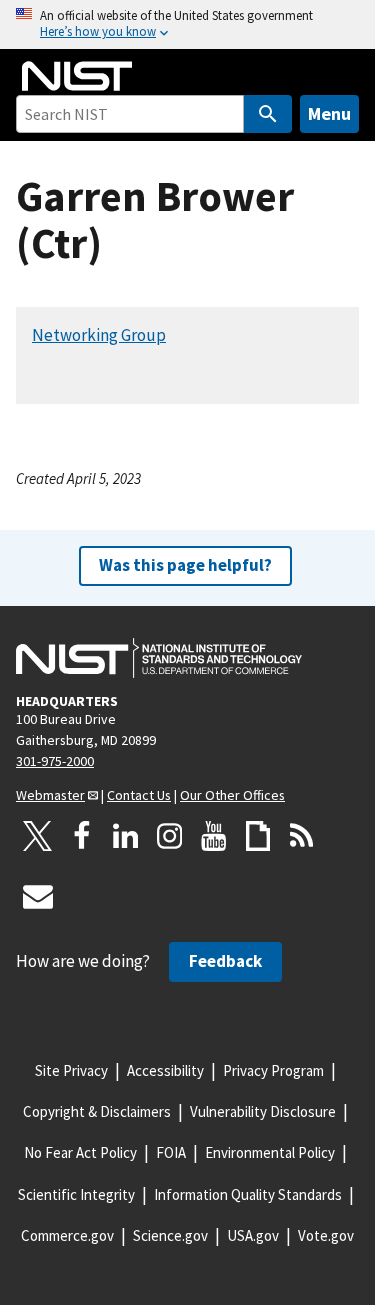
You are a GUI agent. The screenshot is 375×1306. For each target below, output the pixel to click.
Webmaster (50, 795)
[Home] (77, 76)
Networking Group (99, 335)
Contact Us (139, 795)
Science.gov (170, 1235)
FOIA (171, 1152)
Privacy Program (273, 1070)
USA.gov (253, 1235)
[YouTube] (214, 836)
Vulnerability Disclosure (263, 1111)
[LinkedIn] (126, 836)
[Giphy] (258, 836)
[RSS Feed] (302, 836)
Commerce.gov (67, 1235)
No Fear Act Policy (80, 1152)
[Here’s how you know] (187, 24)
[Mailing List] (38, 896)
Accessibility (165, 1070)
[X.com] (38, 836)
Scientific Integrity (76, 1194)
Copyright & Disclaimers (97, 1111)
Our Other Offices (232, 795)
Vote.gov (326, 1235)
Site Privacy (71, 1070)
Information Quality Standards (248, 1194)
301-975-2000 (55, 761)
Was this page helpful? (185, 565)
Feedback (225, 961)
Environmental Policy (270, 1152)
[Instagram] (170, 836)
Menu (329, 113)
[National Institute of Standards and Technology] (159, 658)
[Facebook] (82, 836)
